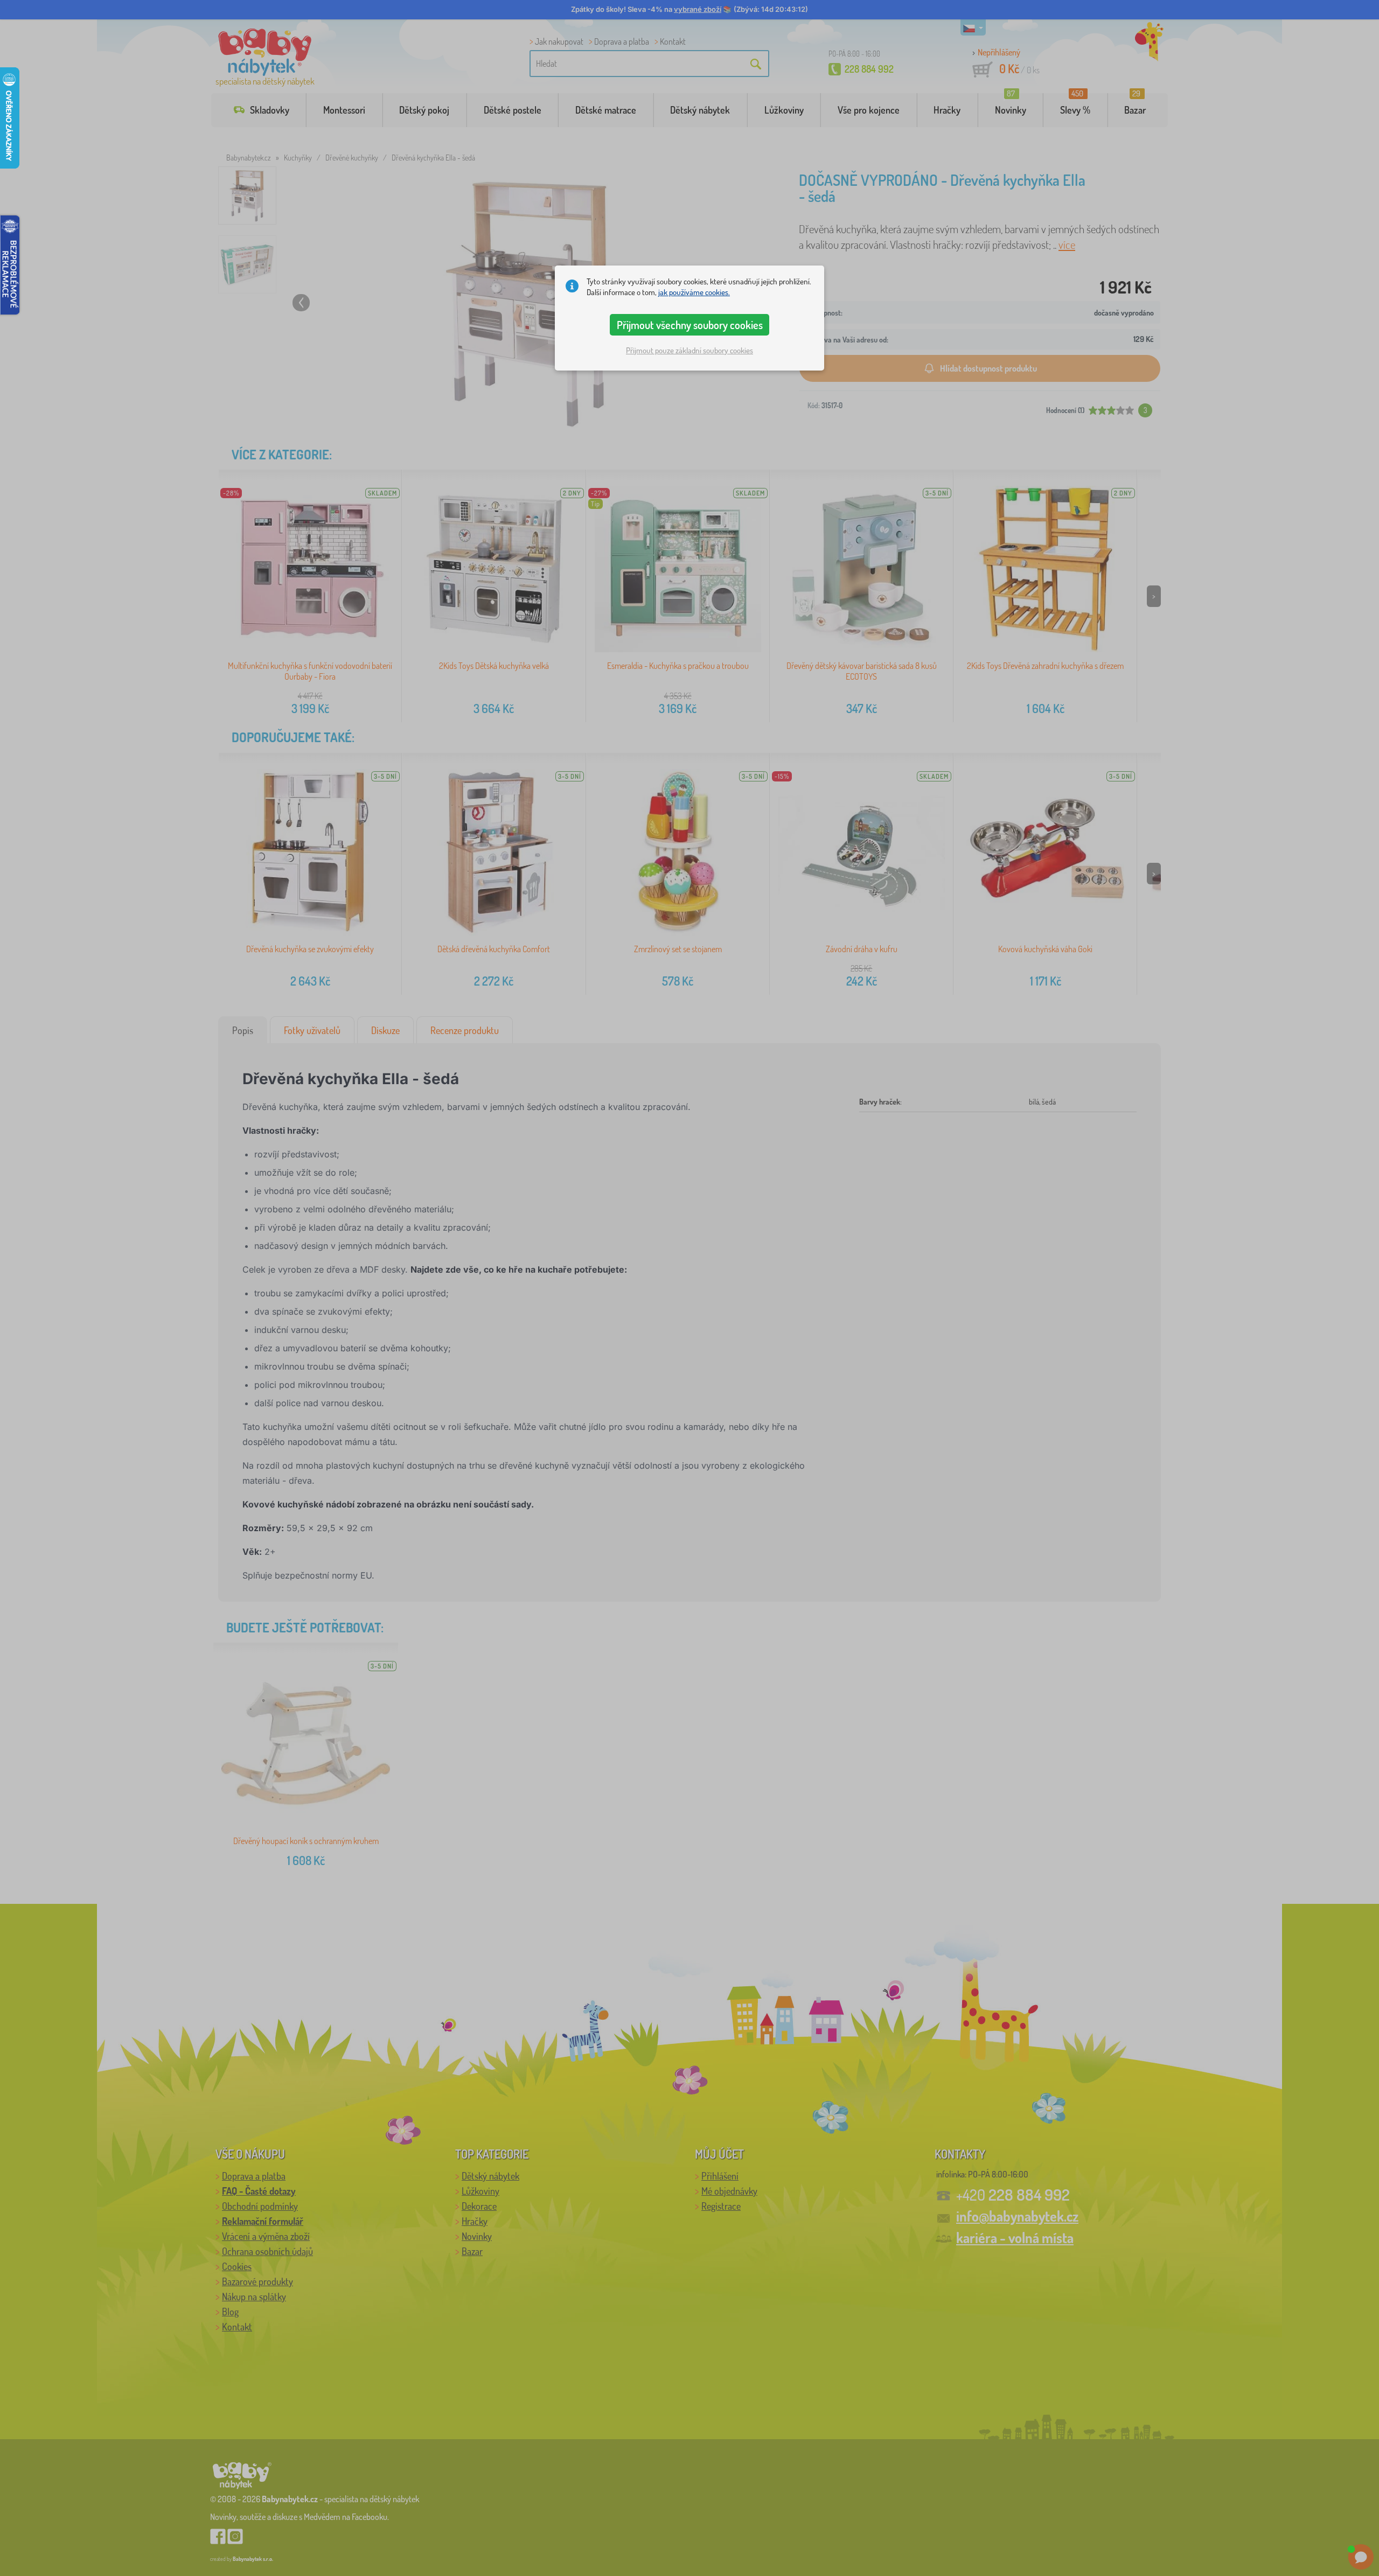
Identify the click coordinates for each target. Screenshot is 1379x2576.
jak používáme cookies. (694, 292)
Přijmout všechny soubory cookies (690, 325)
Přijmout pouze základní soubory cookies (689, 350)
